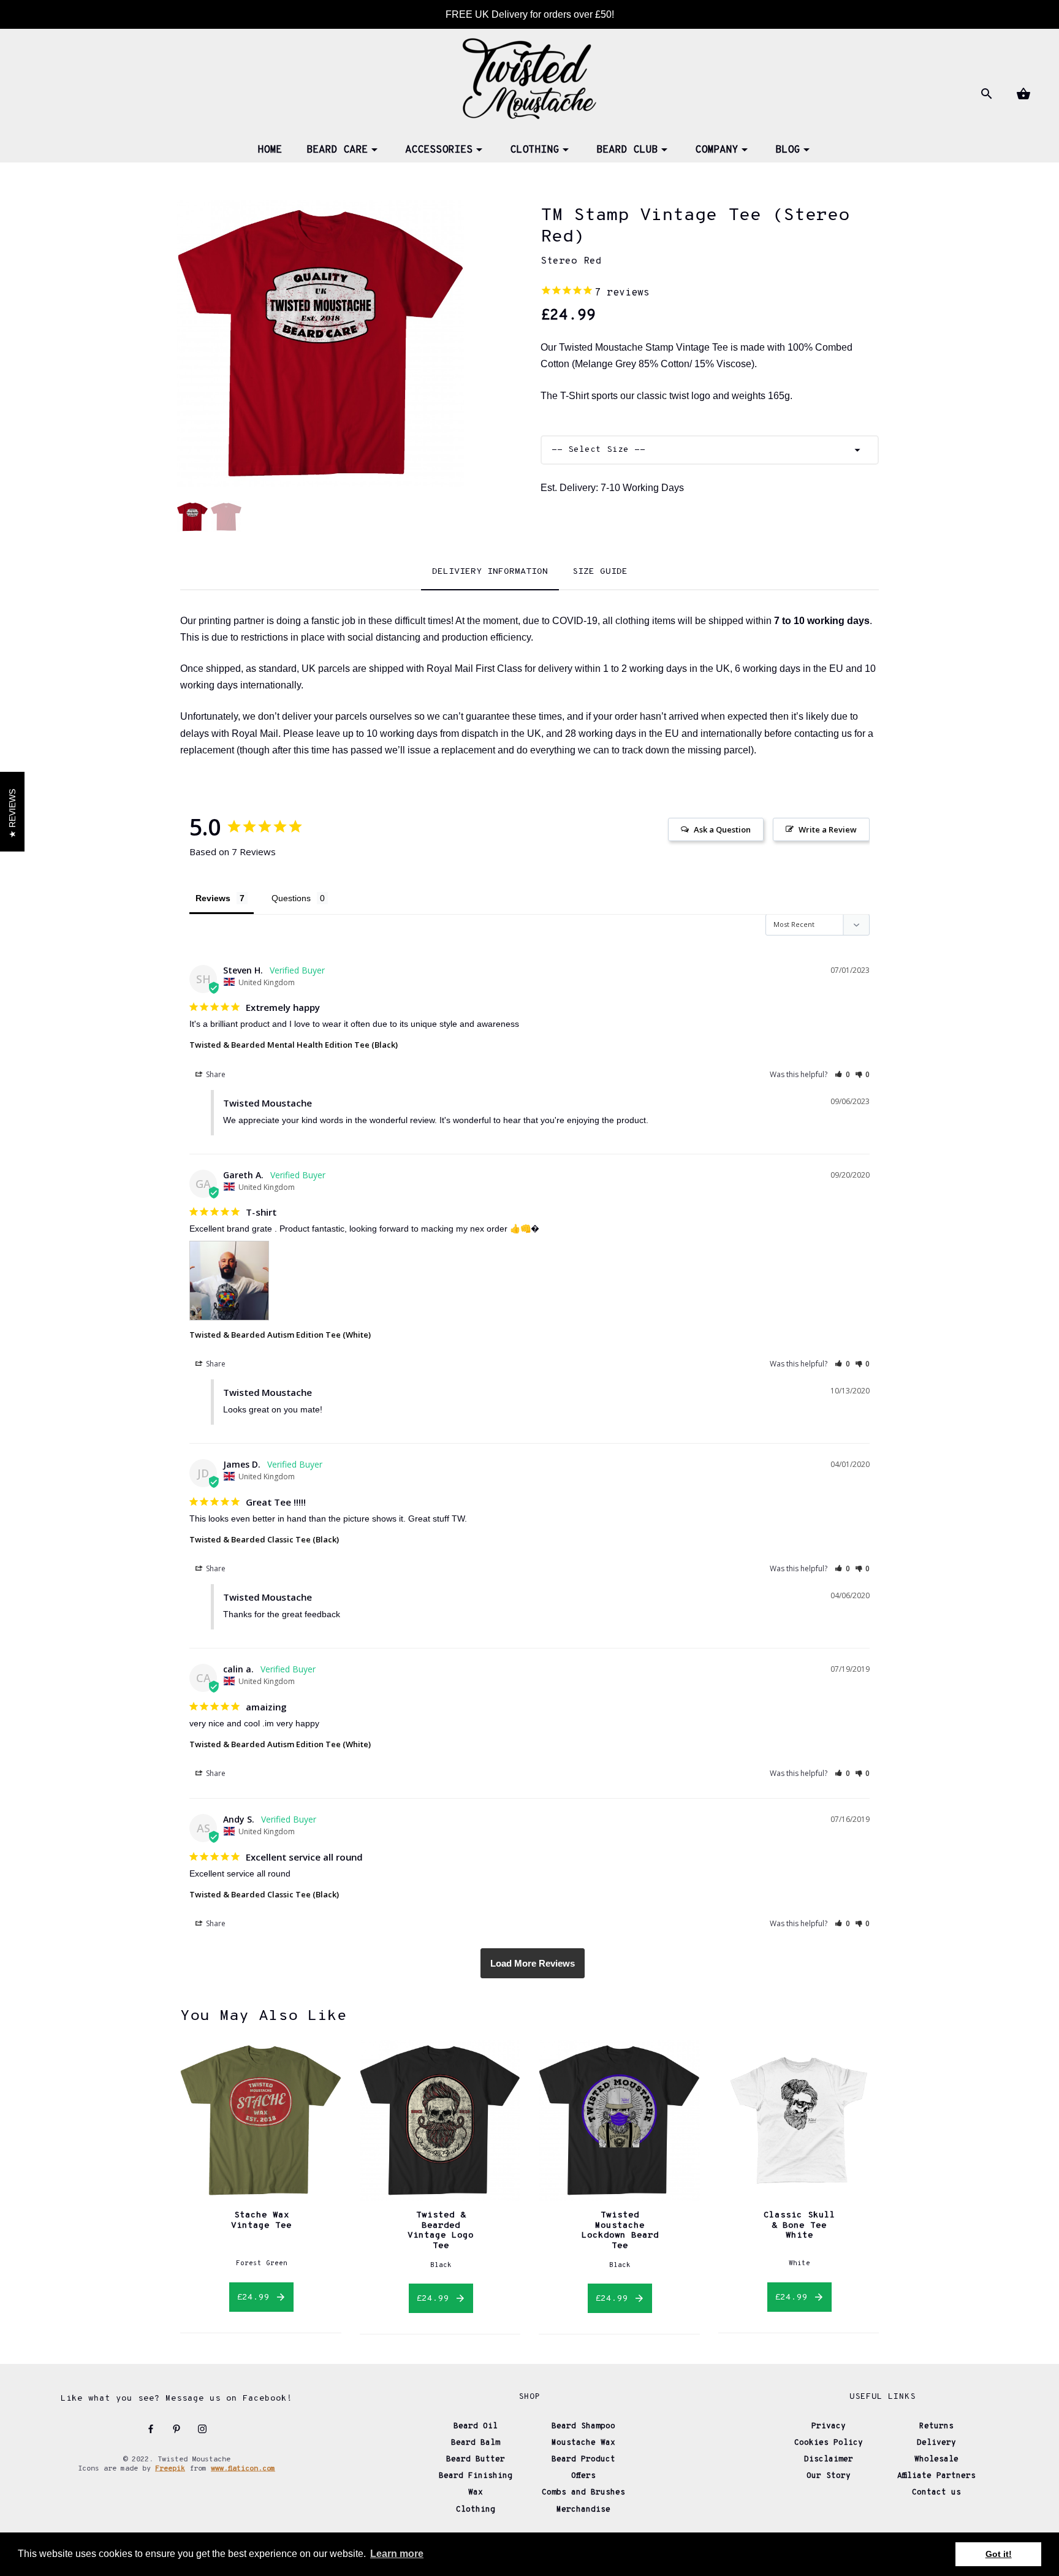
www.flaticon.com (243, 2469)
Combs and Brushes (583, 2493)
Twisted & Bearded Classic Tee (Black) (264, 1539)
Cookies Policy (829, 2443)
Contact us (936, 2493)
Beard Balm (476, 2443)
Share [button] (215, 1074)
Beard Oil (476, 2426)
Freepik (170, 2469)
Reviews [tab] (213, 898)
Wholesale (936, 2460)
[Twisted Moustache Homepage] (529, 77)
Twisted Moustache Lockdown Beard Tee (620, 2230)
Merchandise (583, 2510)
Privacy (829, 2426)
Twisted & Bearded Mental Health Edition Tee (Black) (294, 1045)
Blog (788, 150)
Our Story (829, 2476)
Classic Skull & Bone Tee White (799, 2225)
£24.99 (256, 2297)
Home (270, 150)
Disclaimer (829, 2460)
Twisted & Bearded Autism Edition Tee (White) (280, 1335)
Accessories (439, 150)
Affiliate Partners (936, 2476)
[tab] (490, 573)
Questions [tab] (291, 898)
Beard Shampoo (583, 2426)
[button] (842, 1074)
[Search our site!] (985, 94)
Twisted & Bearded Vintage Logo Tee (441, 2230)
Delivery (936, 2443)
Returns (936, 2426)
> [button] (533, 1963)
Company (716, 150)
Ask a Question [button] (722, 829)
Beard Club (627, 150)
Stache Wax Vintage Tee (261, 2220)
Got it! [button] (999, 2554)
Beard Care (337, 150)
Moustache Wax (583, 2443)
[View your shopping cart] (1022, 94)
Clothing (534, 150)
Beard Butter (476, 2460)
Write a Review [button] (828, 829)
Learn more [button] (397, 2554)
